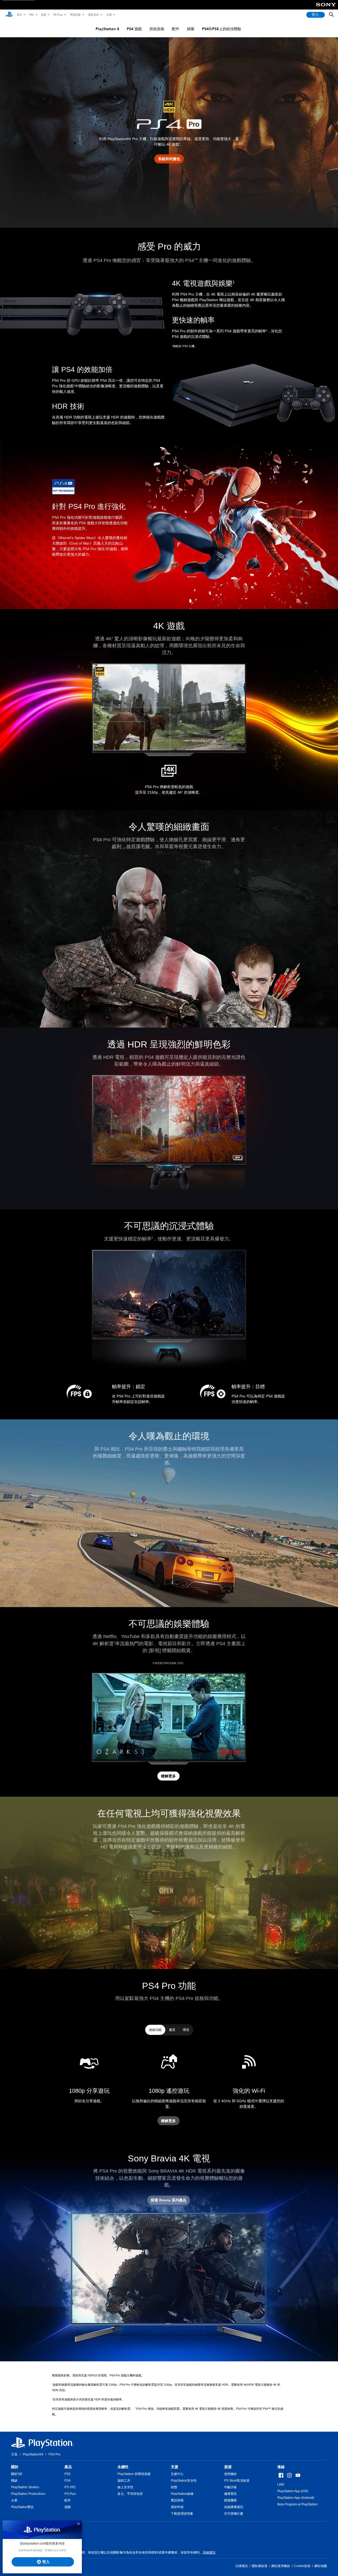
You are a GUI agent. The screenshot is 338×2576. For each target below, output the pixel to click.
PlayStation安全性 (184, 2481)
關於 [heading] (15, 2467)
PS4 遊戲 (134, 29)
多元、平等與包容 (130, 2494)
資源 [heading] (228, 2467)
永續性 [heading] (123, 2467)
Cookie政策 (302, 2566)
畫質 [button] (172, 2030)
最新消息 (93, 15)
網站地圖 (321, 2566)
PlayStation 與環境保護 (134, 2474)
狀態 (174, 2487)
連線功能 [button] (155, 2030)
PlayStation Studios (25, 2487)
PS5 (31, 15)
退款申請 (177, 2507)
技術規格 (157, 29)
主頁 (14, 2454)
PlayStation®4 (33, 2454)
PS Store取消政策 (237, 2481)
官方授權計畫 (234, 2514)
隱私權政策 (260, 2566)
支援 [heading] (175, 2467)
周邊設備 (75, 15)
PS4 (67, 2481)
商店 (19, 15)
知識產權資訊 (234, 2507)
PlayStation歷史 (22, 2507)
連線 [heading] (281, 2467)
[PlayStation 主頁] (9, 15)
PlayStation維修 (182, 2494)
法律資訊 (242, 2566)
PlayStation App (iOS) (293, 2491)
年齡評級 (231, 2487)
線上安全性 (125, 2487)
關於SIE (17, 2474)
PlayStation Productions (28, 2494)
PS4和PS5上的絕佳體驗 (222, 29)
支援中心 (177, 2474)
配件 (176, 29)
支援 (109, 15)
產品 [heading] (68, 2467)
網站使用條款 (281, 2566)
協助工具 (124, 2481)
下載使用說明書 (182, 2514)
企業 (14, 2500)
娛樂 (191, 29)
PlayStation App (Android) (296, 2498)
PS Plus (58, 15)
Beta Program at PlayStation (297, 2504)
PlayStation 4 (107, 29)
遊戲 (43, 15)
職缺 (14, 2481)
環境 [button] (186, 2030)
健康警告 (231, 2494)
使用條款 (231, 2474)
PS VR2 (70, 2487)
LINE (281, 2485)
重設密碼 (177, 2500)
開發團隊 (231, 2500)
